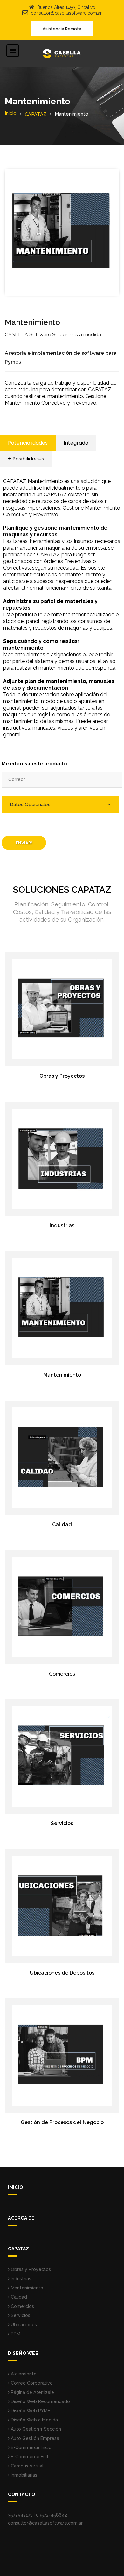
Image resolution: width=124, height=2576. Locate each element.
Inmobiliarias (23, 2475)
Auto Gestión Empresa (34, 2438)
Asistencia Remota (62, 29)
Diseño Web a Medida (34, 2420)
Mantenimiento (26, 2288)
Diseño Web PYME (30, 2411)
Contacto (21, 2494)
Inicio (11, 113)
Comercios (22, 2306)
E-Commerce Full (29, 2457)
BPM (15, 2334)
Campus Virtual (27, 2466)
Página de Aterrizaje (32, 2392)
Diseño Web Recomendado (40, 2401)
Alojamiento (23, 2374)
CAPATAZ (36, 114)
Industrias (20, 2279)
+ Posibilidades (26, 459)
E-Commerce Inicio (31, 2447)
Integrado (76, 443)
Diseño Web (23, 2353)
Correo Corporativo (31, 2383)
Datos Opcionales (30, 805)
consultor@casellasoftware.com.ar (66, 13)
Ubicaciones (23, 2325)
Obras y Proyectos (30, 2269)
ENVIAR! (24, 843)
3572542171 (20, 2515)
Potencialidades (28, 443)
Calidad (18, 2297)
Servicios (20, 2315)
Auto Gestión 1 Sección (35, 2429)
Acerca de (21, 2218)
